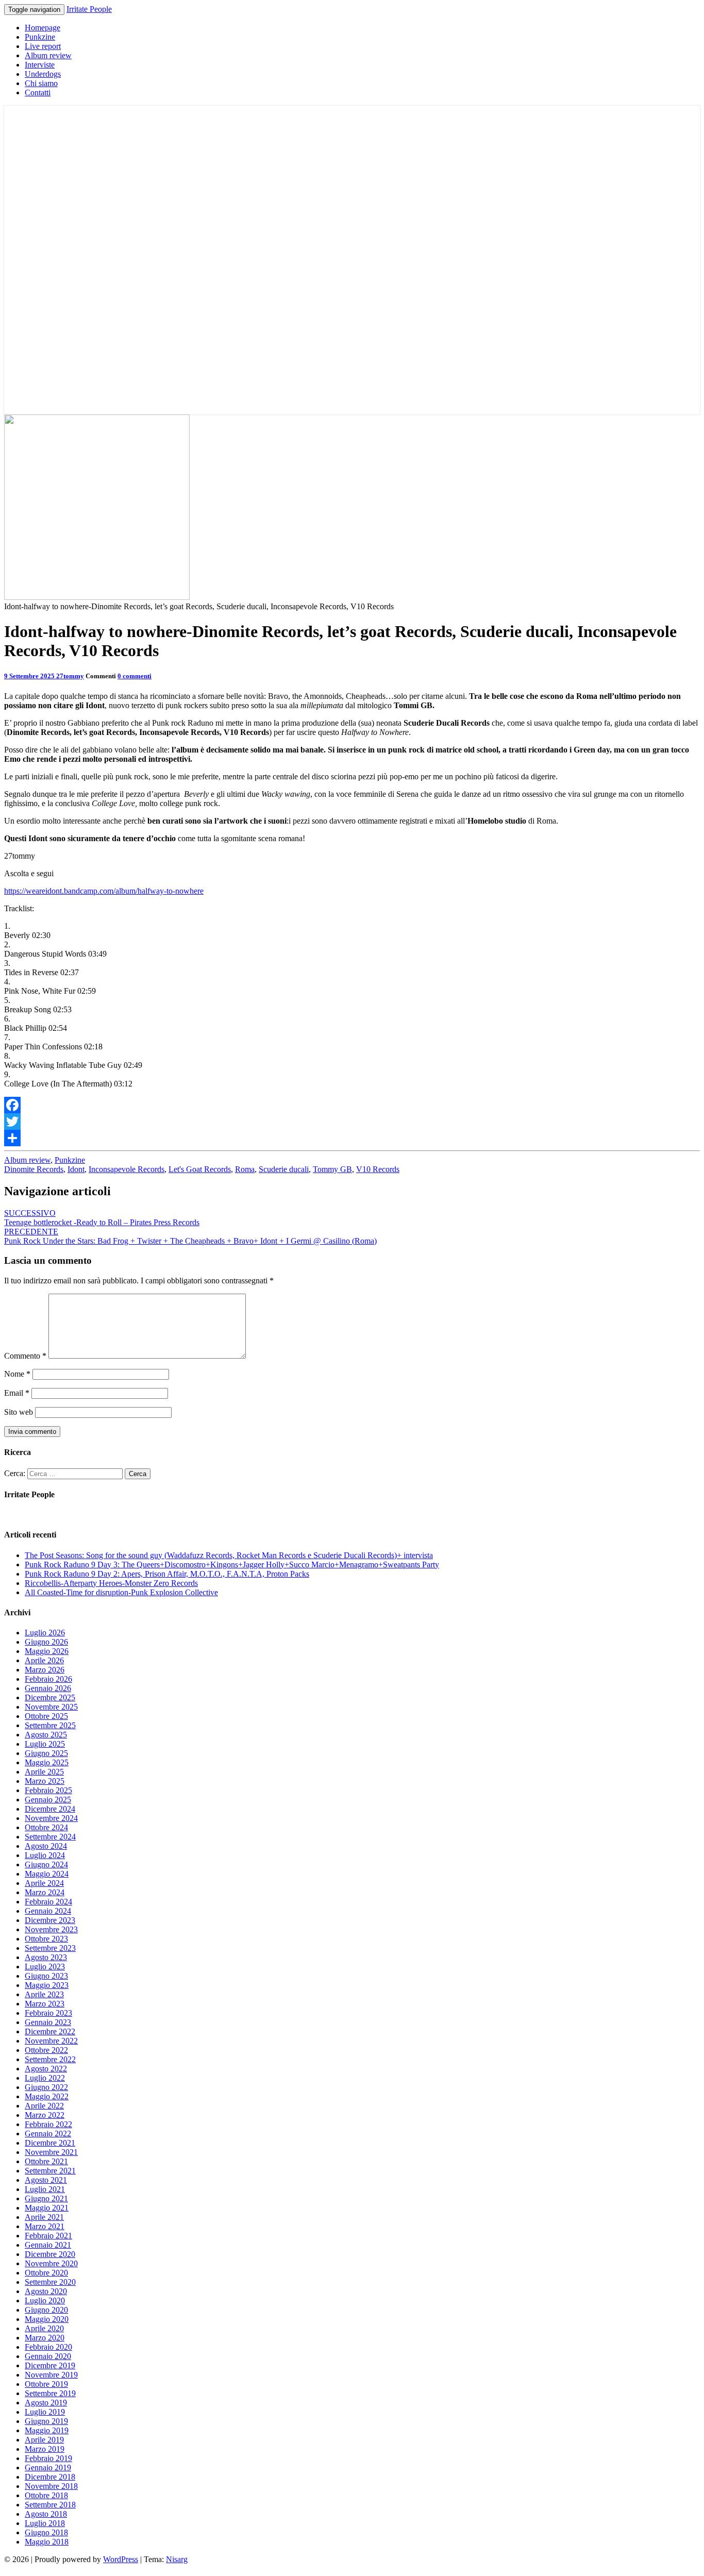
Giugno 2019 (46, 2421)
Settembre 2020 (50, 2282)
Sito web (19, 1412)
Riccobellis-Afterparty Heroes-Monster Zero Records (111, 1583)
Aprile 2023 (44, 1994)
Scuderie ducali (284, 1169)
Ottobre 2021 (46, 2161)
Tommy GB (332, 1169)
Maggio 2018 (47, 2542)
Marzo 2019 (45, 2449)
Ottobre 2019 (46, 2384)
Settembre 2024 (50, 1837)
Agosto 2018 (46, 2514)
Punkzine (40, 37)
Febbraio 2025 (48, 1790)
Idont (76, 1169)
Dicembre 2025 (50, 1697)
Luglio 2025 (45, 1744)
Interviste (40, 65)
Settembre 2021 (50, 2171)
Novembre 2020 (51, 2263)
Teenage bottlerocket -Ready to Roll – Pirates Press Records (102, 1218)
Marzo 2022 (45, 2115)
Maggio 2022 (47, 2096)
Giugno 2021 (46, 2198)
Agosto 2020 (46, 2291)
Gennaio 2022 (48, 2134)
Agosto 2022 (46, 2069)
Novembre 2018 (51, 2486)
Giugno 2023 (46, 1976)
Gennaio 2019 (48, 2468)
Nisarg (177, 2559)
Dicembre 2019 (50, 2365)
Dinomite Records (34, 1169)
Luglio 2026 (45, 1633)
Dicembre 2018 (50, 2477)
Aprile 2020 (44, 2328)
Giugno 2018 (46, 2532)
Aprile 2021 (44, 2217)
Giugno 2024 (46, 1864)
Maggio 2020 (47, 2319)
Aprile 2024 (44, 1883)
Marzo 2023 (45, 2004)
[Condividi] (352, 1138)
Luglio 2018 (45, 2523)
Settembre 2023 (50, 1948)
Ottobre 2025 (46, 1716)
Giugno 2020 (46, 2310)
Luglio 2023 (45, 1967)
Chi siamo (41, 83)
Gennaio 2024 (48, 1911)
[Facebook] (352, 1105)
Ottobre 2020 (46, 2273)
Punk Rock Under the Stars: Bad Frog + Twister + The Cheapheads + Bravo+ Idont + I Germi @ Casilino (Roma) (190, 1236)
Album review (48, 55)
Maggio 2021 (47, 2208)
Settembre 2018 (50, 2505)
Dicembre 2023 (50, 1920)
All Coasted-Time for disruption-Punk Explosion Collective (121, 1592)
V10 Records (378, 1169)
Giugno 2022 (46, 2087)
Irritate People (89, 9)
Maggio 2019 (47, 2430)
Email (17, 1393)
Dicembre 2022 (50, 2031)
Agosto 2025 (46, 1735)
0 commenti (135, 676)
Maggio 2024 (47, 1874)
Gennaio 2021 (48, 2245)
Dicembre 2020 (50, 2254)
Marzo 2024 (45, 1892)
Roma (245, 1169)
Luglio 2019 (45, 2412)
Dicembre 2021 (50, 2143)
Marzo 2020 (45, 2338)
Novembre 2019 (51, 2375)
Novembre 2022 (51, 2041)
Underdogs (43, 74)
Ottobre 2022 (46, 2050)
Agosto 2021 (46, 2180)
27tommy (70, 676)
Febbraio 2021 (48, 2236)
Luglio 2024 (45, 1855)
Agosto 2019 (46, 2403)
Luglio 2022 (45, 2078)
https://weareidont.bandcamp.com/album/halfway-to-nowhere (104, 891)
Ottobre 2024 (46, 1827)
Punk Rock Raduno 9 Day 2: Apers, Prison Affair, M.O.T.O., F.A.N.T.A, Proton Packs (167, 1574)
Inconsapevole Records (127, 1169)
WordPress (121, 2559)
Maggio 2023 (47, 1985)
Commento (25, 1356)
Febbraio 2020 (48, 2347)
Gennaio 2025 (48, 1800)
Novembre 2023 (51, 1929)
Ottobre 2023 (46, 1939)
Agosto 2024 (46, 1846)
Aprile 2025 (44, 1772)
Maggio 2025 (47, 1762)
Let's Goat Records (200, 1169)
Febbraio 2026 (48, 1679)
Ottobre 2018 (46, 2495)
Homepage (43, 28)
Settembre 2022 (50, 2059)
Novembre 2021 (51, 2152)
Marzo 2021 (45, 2226)
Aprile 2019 (44, 2440)
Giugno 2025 (46, 1753)
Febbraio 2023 (48, 2013)
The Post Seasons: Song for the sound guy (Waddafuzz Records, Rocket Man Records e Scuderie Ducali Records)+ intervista (229, 1555)
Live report (43, 46)
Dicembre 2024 (50, 1809)
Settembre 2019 (50, 2393)
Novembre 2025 (51, 1707)
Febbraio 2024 (48, 1902)
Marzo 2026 (45, 1670)
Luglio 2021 (45, 2189)
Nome (17, 1374)
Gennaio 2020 (48, 2356)
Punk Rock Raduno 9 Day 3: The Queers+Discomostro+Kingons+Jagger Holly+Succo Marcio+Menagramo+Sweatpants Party (232, 1565)
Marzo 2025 (45, 1781)
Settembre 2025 (50, 1725)
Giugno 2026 (46, 1642)
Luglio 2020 (45, 2301)
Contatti (38, 93)
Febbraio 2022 (48, 2124)
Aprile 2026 (44, 1660)
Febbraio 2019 (48, 2458)
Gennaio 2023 (48, 2022)
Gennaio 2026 (48, 1688)
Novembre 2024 (51, 1818)
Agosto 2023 (46, 1957)
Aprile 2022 (44, 2106)
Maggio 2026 (47, 1651)
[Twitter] (352, 1122)
